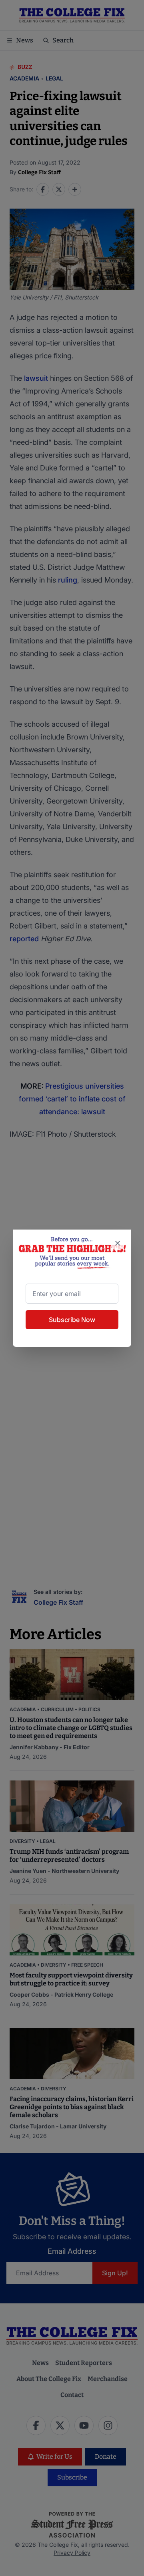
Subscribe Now (72, 1320)
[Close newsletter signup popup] (118, 1243)
